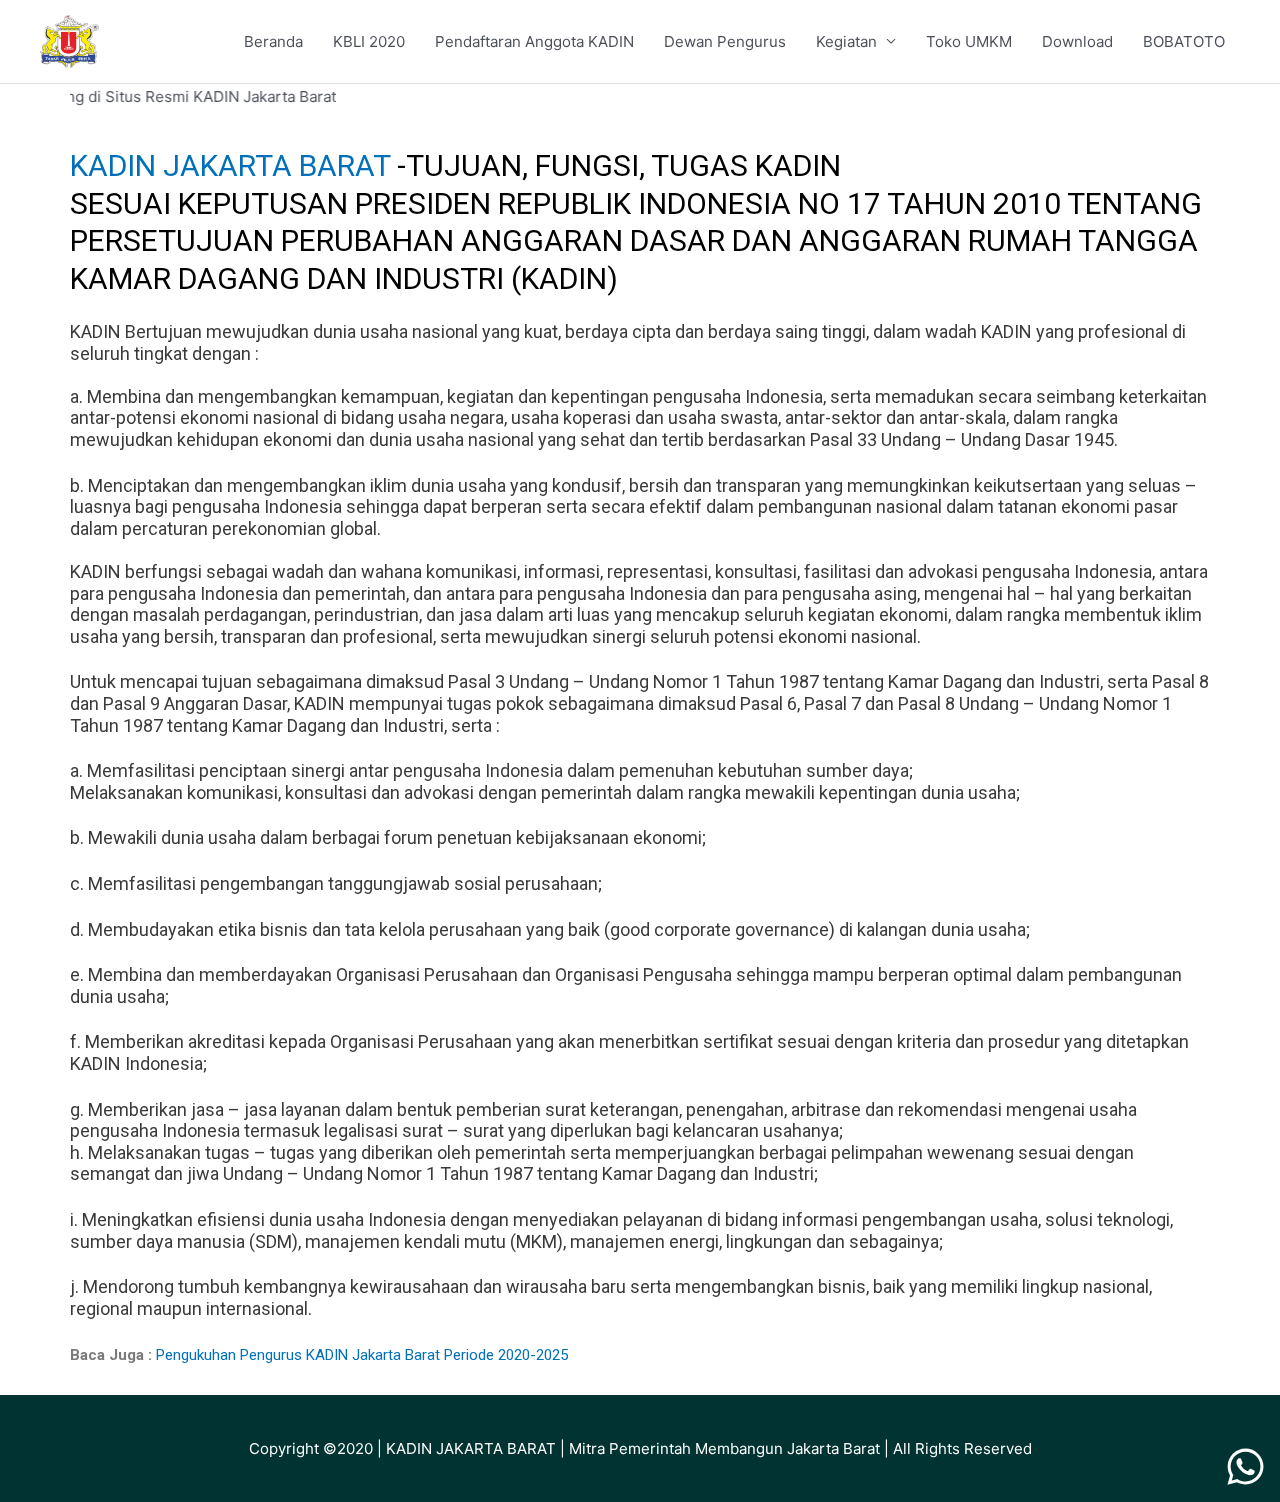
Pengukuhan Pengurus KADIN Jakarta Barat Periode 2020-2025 (362, 1355)
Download (1077, 41)
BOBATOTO (1184, 41)
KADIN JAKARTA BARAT (233, 165)
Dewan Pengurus (725, 41)
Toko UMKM (969, 41)
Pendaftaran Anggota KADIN (534, 41)
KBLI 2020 (369, 41)
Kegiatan (846, 41)
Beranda (273, 41)
